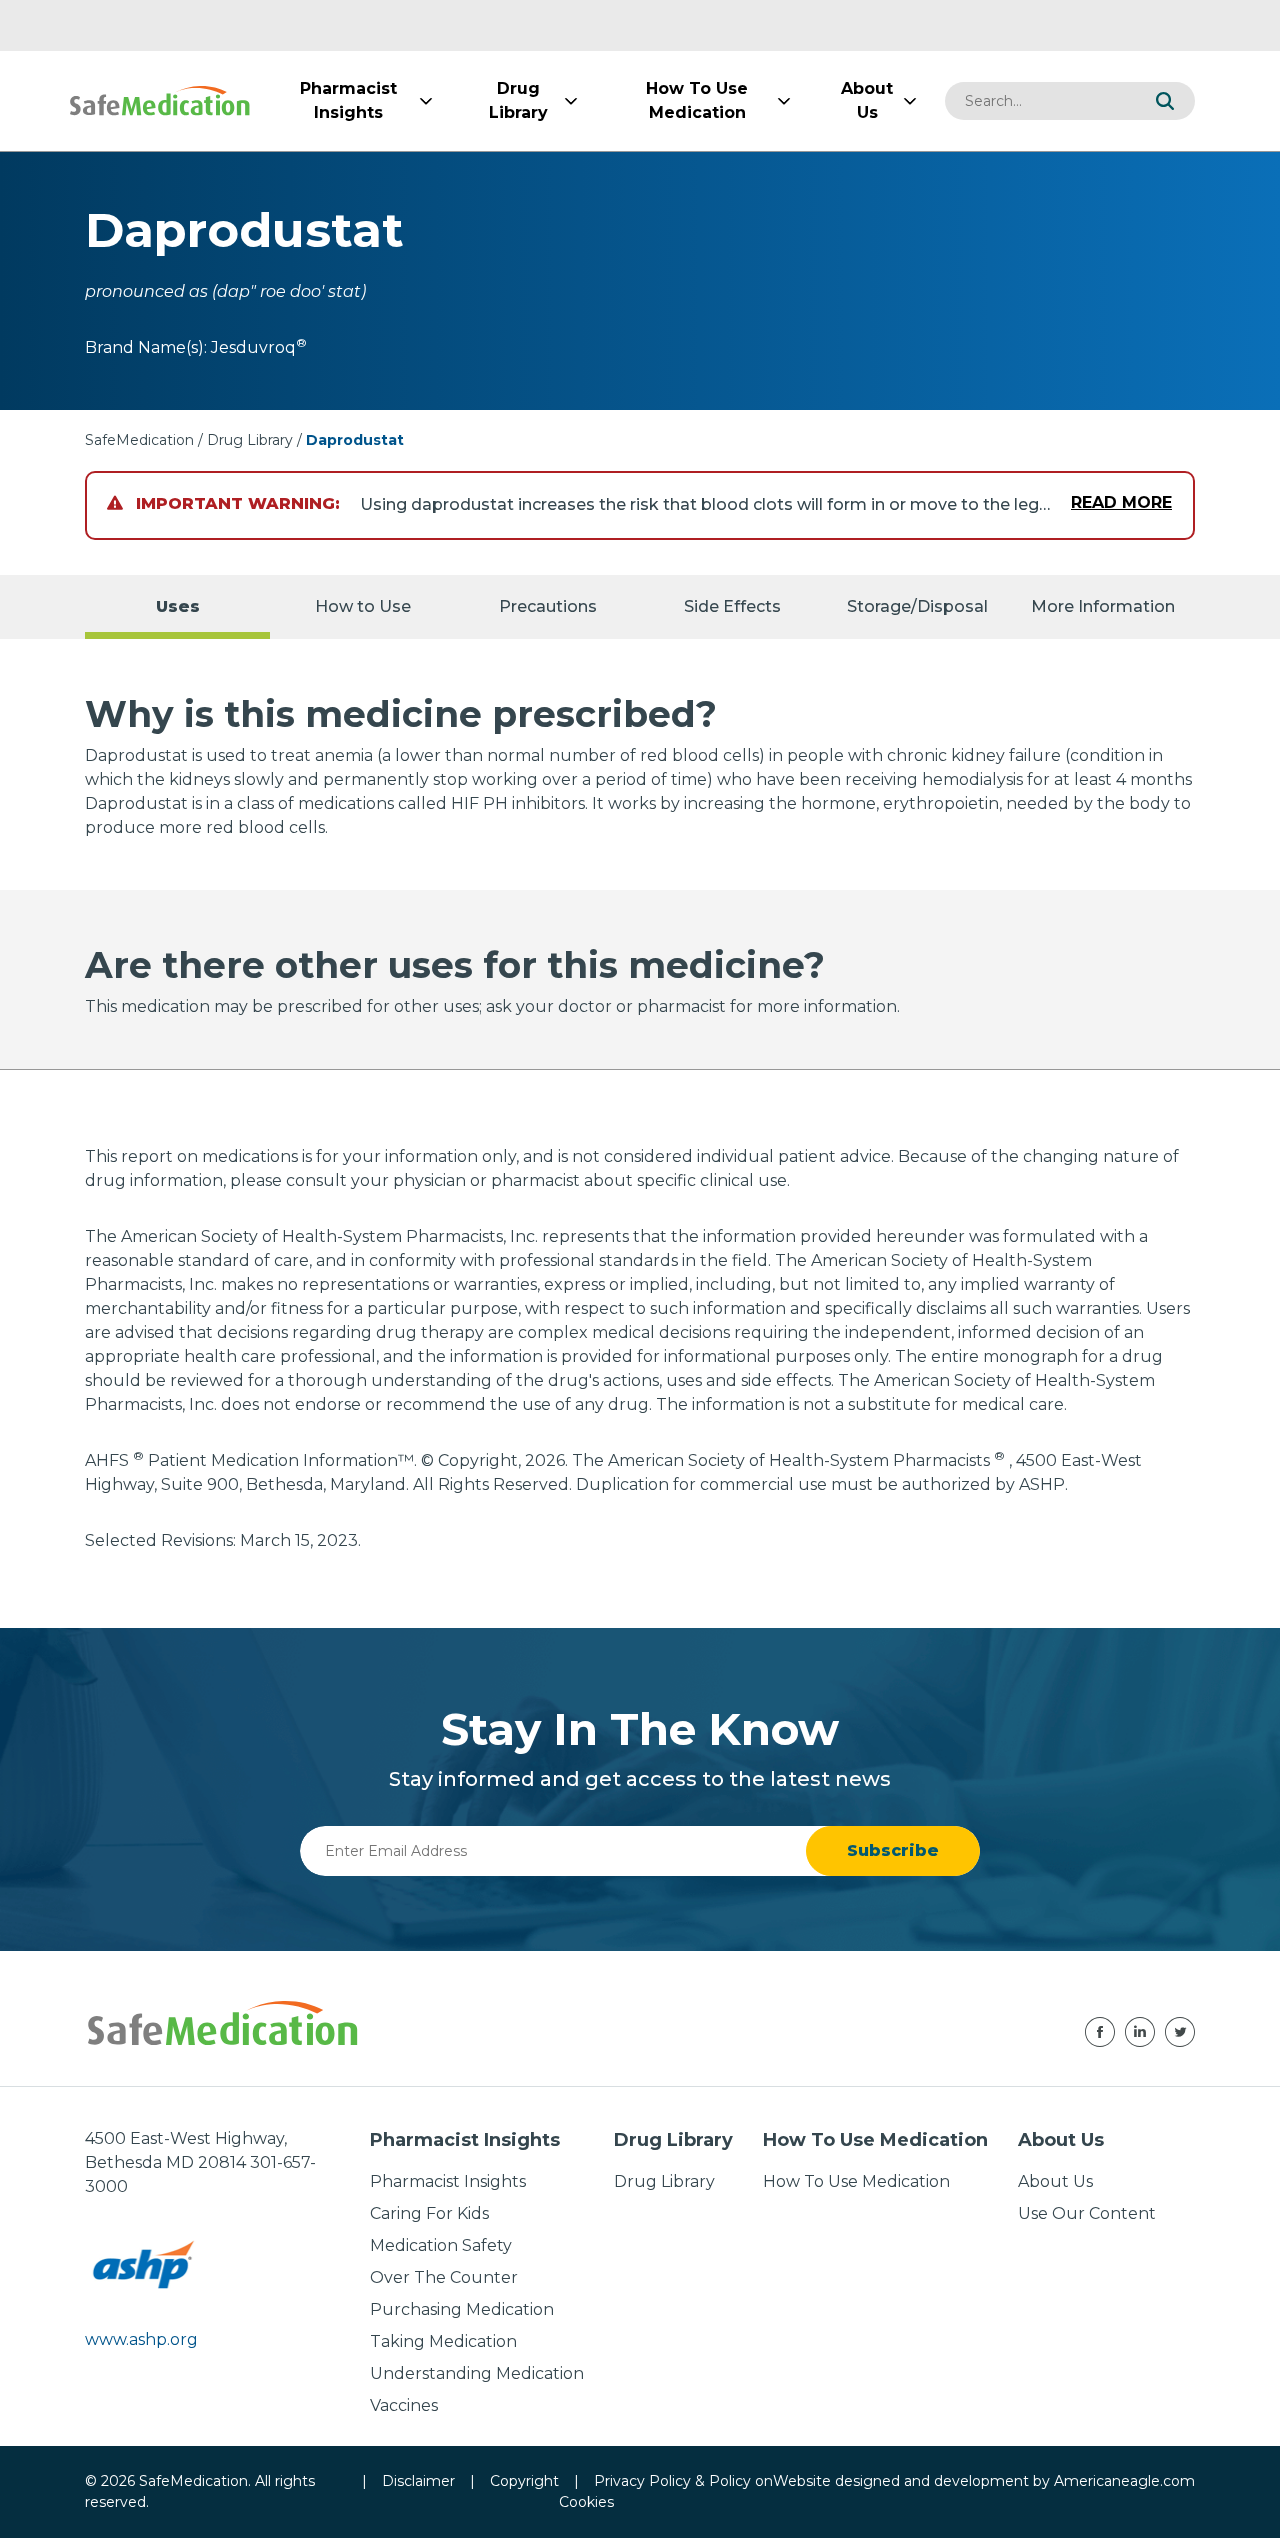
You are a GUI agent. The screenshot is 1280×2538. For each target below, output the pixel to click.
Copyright (524, 2481)
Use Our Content (1087, 2213)
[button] (1165, 101)
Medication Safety (441, 2245)
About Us (1055, 2181)
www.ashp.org (141, 2339)
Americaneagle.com (1124, 2481)
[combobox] (1040, 101)
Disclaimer (418, 2481)
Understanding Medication (477, 2373)
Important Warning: (235, 503)
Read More (1121, 502)
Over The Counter (444, 2277)
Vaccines (404, 2405)
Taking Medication (443, 2341)
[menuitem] (348, 101)
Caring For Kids (429, 2213)
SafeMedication (139, 440)
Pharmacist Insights (448, 2181)
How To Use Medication (856, 2181)
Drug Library (250, 440)
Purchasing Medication (462, 2309)
